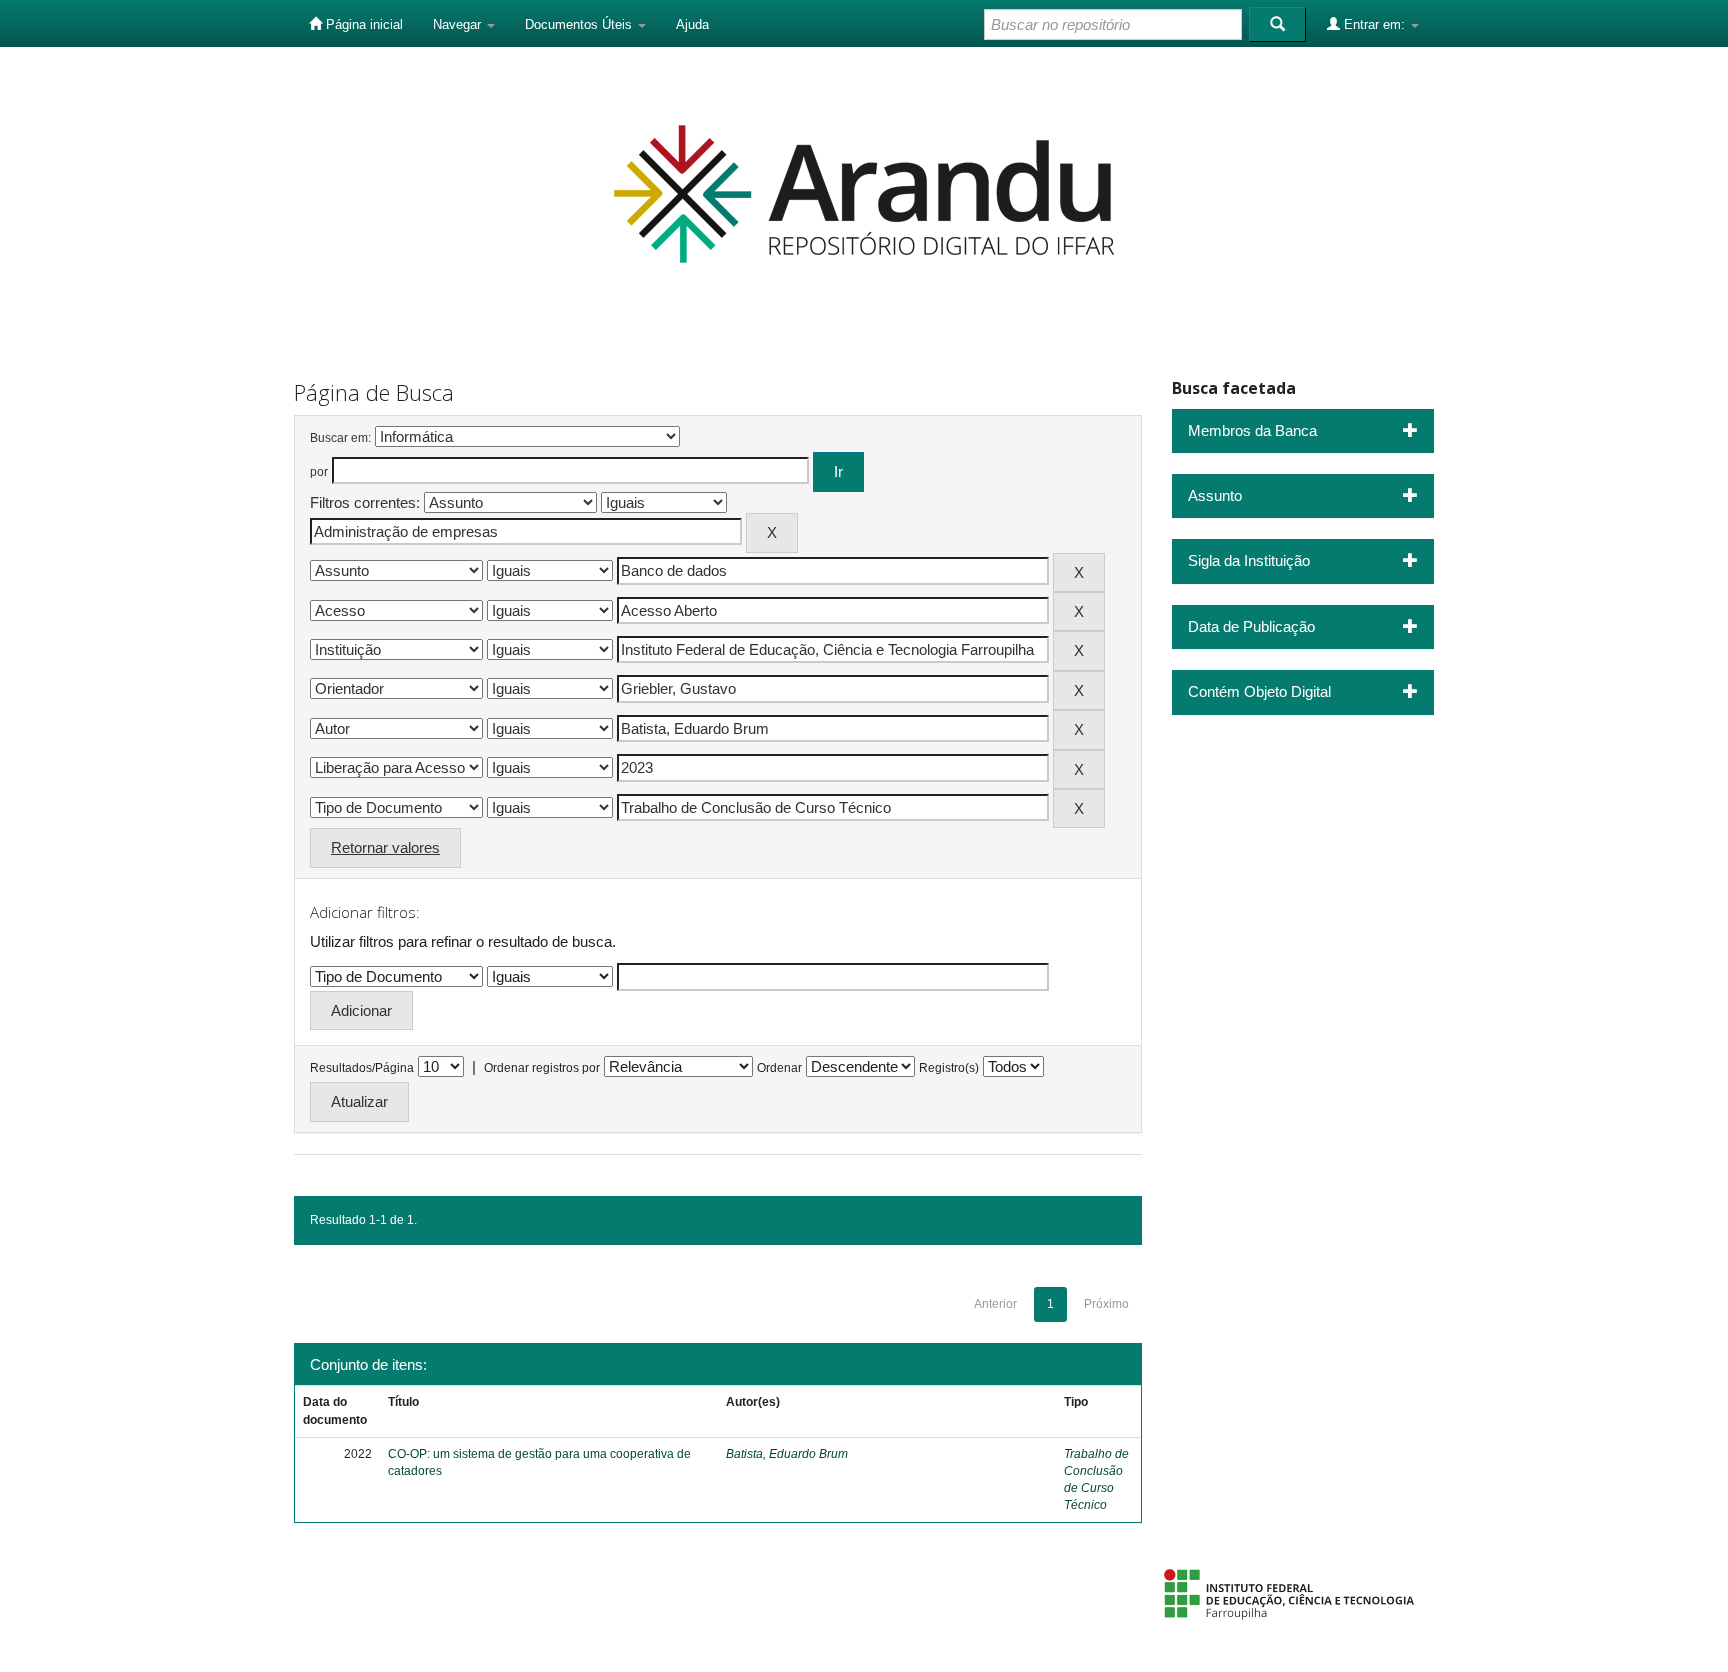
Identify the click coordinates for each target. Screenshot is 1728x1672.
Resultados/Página (362, 1068)
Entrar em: (1374, 24)
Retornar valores (385, 847)
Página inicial (362, 24)
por (319, 472)
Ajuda (692, 24)
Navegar (459, 24)
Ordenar (779, 1068)
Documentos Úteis (580, 24)
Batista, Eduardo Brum (787, 1454)
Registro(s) (949, 1068)
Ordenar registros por (542, 1068)
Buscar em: (340, 438)
